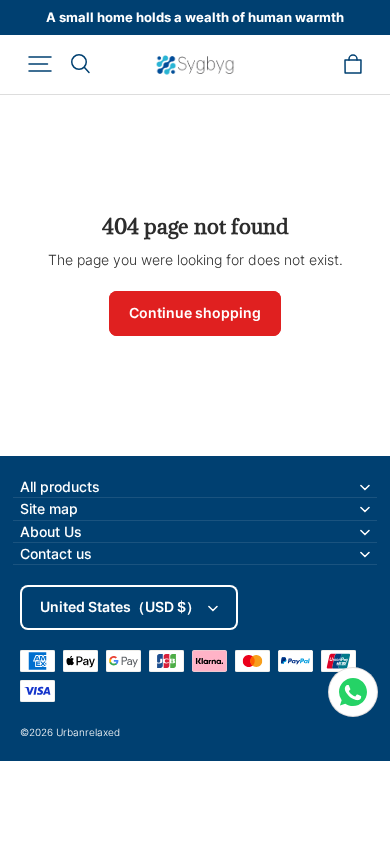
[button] (40, 64)
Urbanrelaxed (88, 732)
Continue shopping (195, 312)
